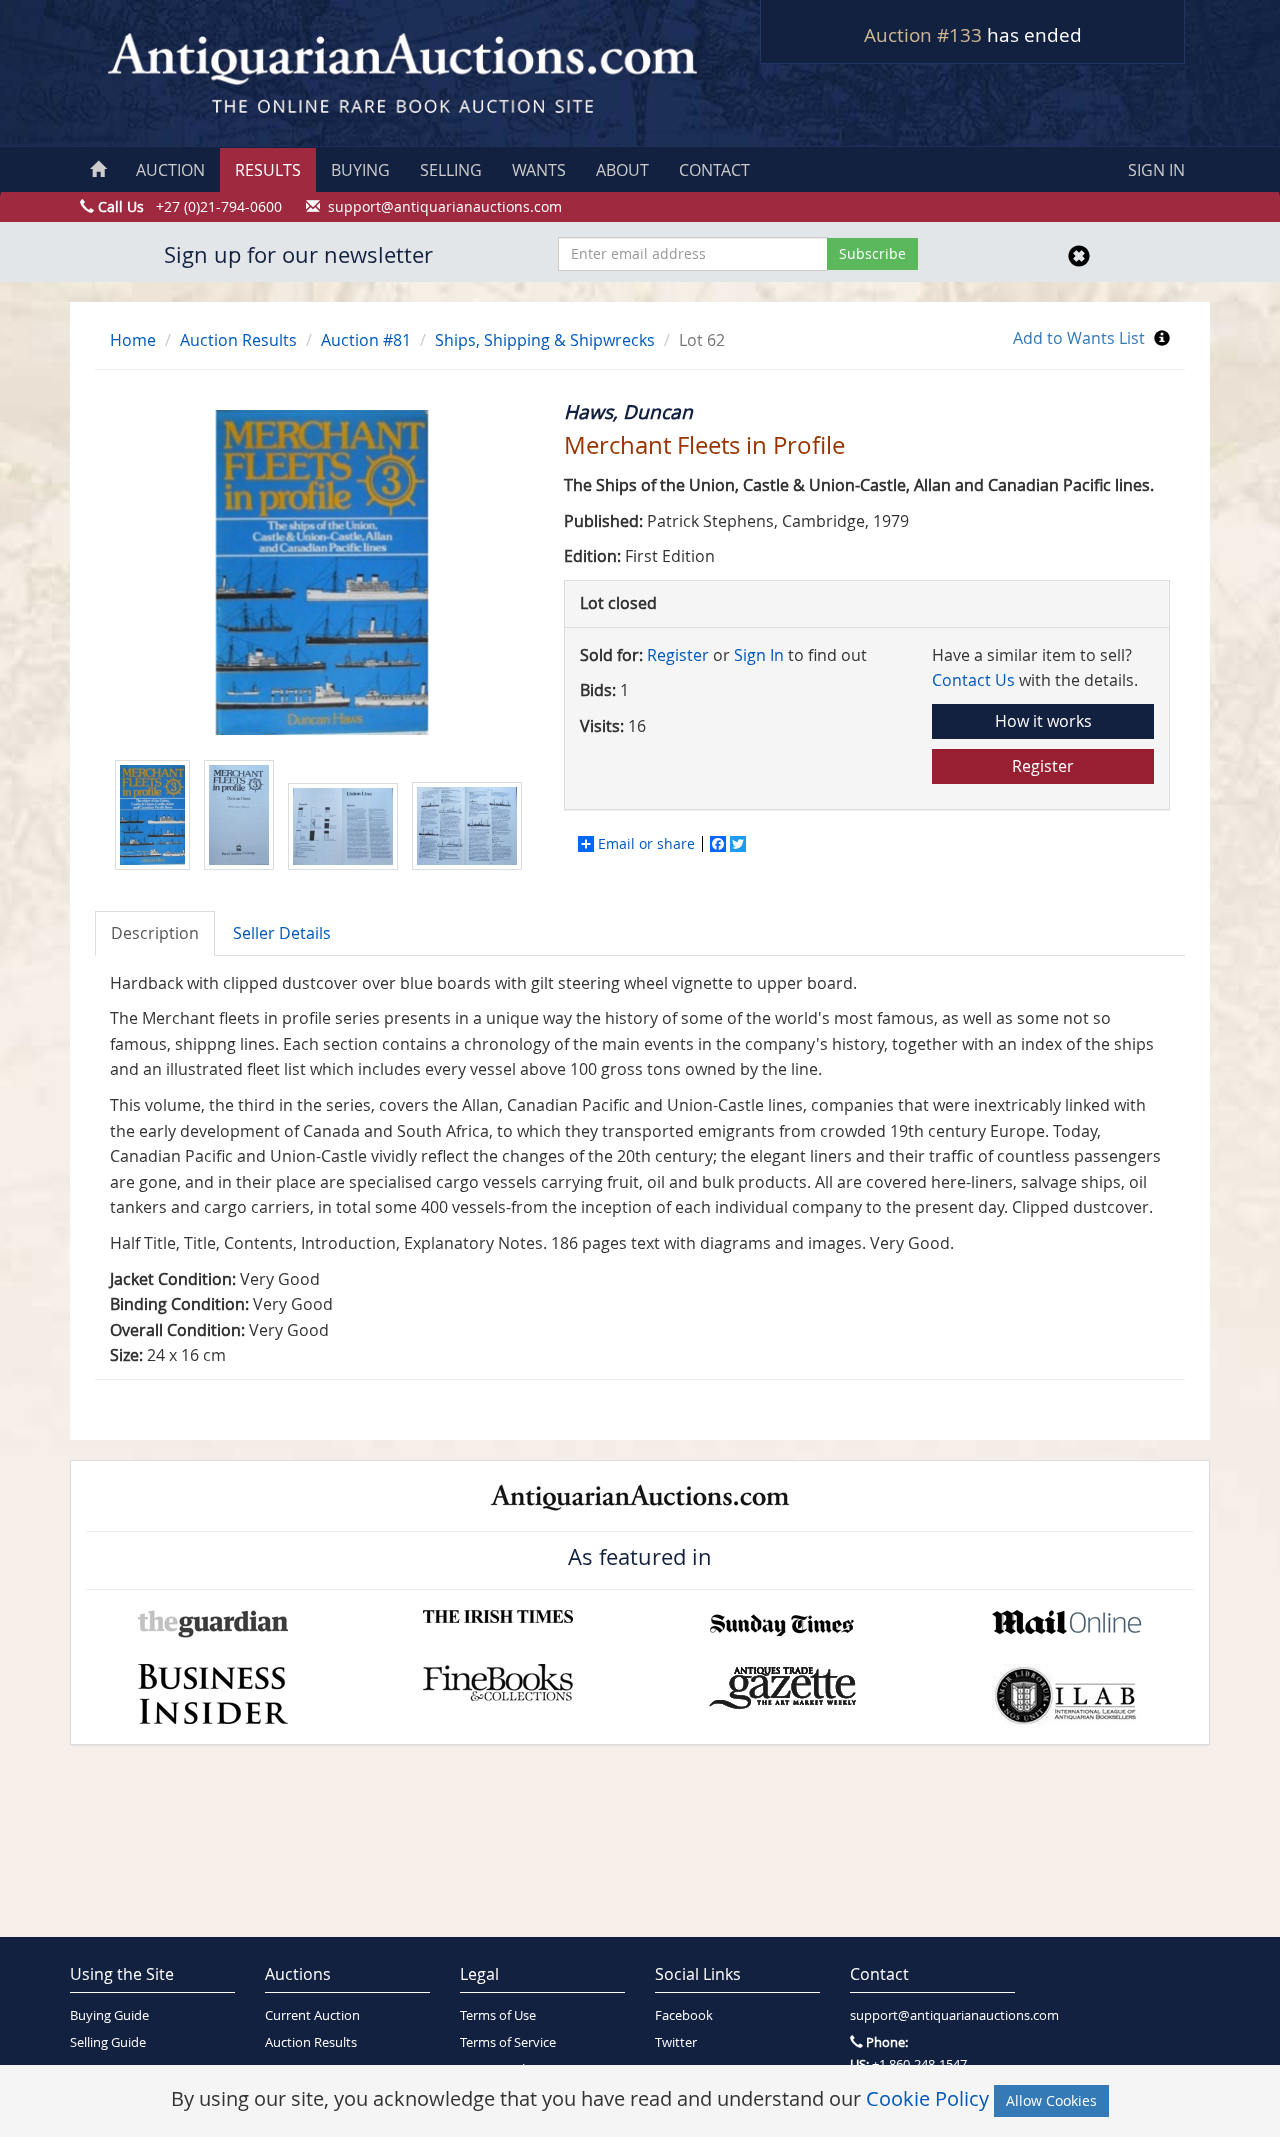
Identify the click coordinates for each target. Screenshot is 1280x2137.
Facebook (684, 2015)
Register (678, 655)
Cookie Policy (927, 2098)
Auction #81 (366, 340)
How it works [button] (1043, 721)
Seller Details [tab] (282, 933)
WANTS (539, 170)
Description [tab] (155, 933)
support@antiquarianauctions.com (932, 2015)
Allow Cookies (1051, 2100)
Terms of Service (508, 2042)
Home (133, 340)
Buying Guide (109, 2015)
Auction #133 (923, 35)
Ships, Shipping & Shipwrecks (545, 340)
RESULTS (268, 170)
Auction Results (238, 340)
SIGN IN (1156, 170)
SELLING (451, 170)
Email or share (646, 844)
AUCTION (170, 170)
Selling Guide (108, 2042)
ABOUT (622, 170)
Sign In (759, 655)
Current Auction (312, 2015)
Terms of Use (498, 2015)
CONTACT (714, 170)
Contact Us (973, 680)
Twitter (676, 2042)
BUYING (360, 170)
